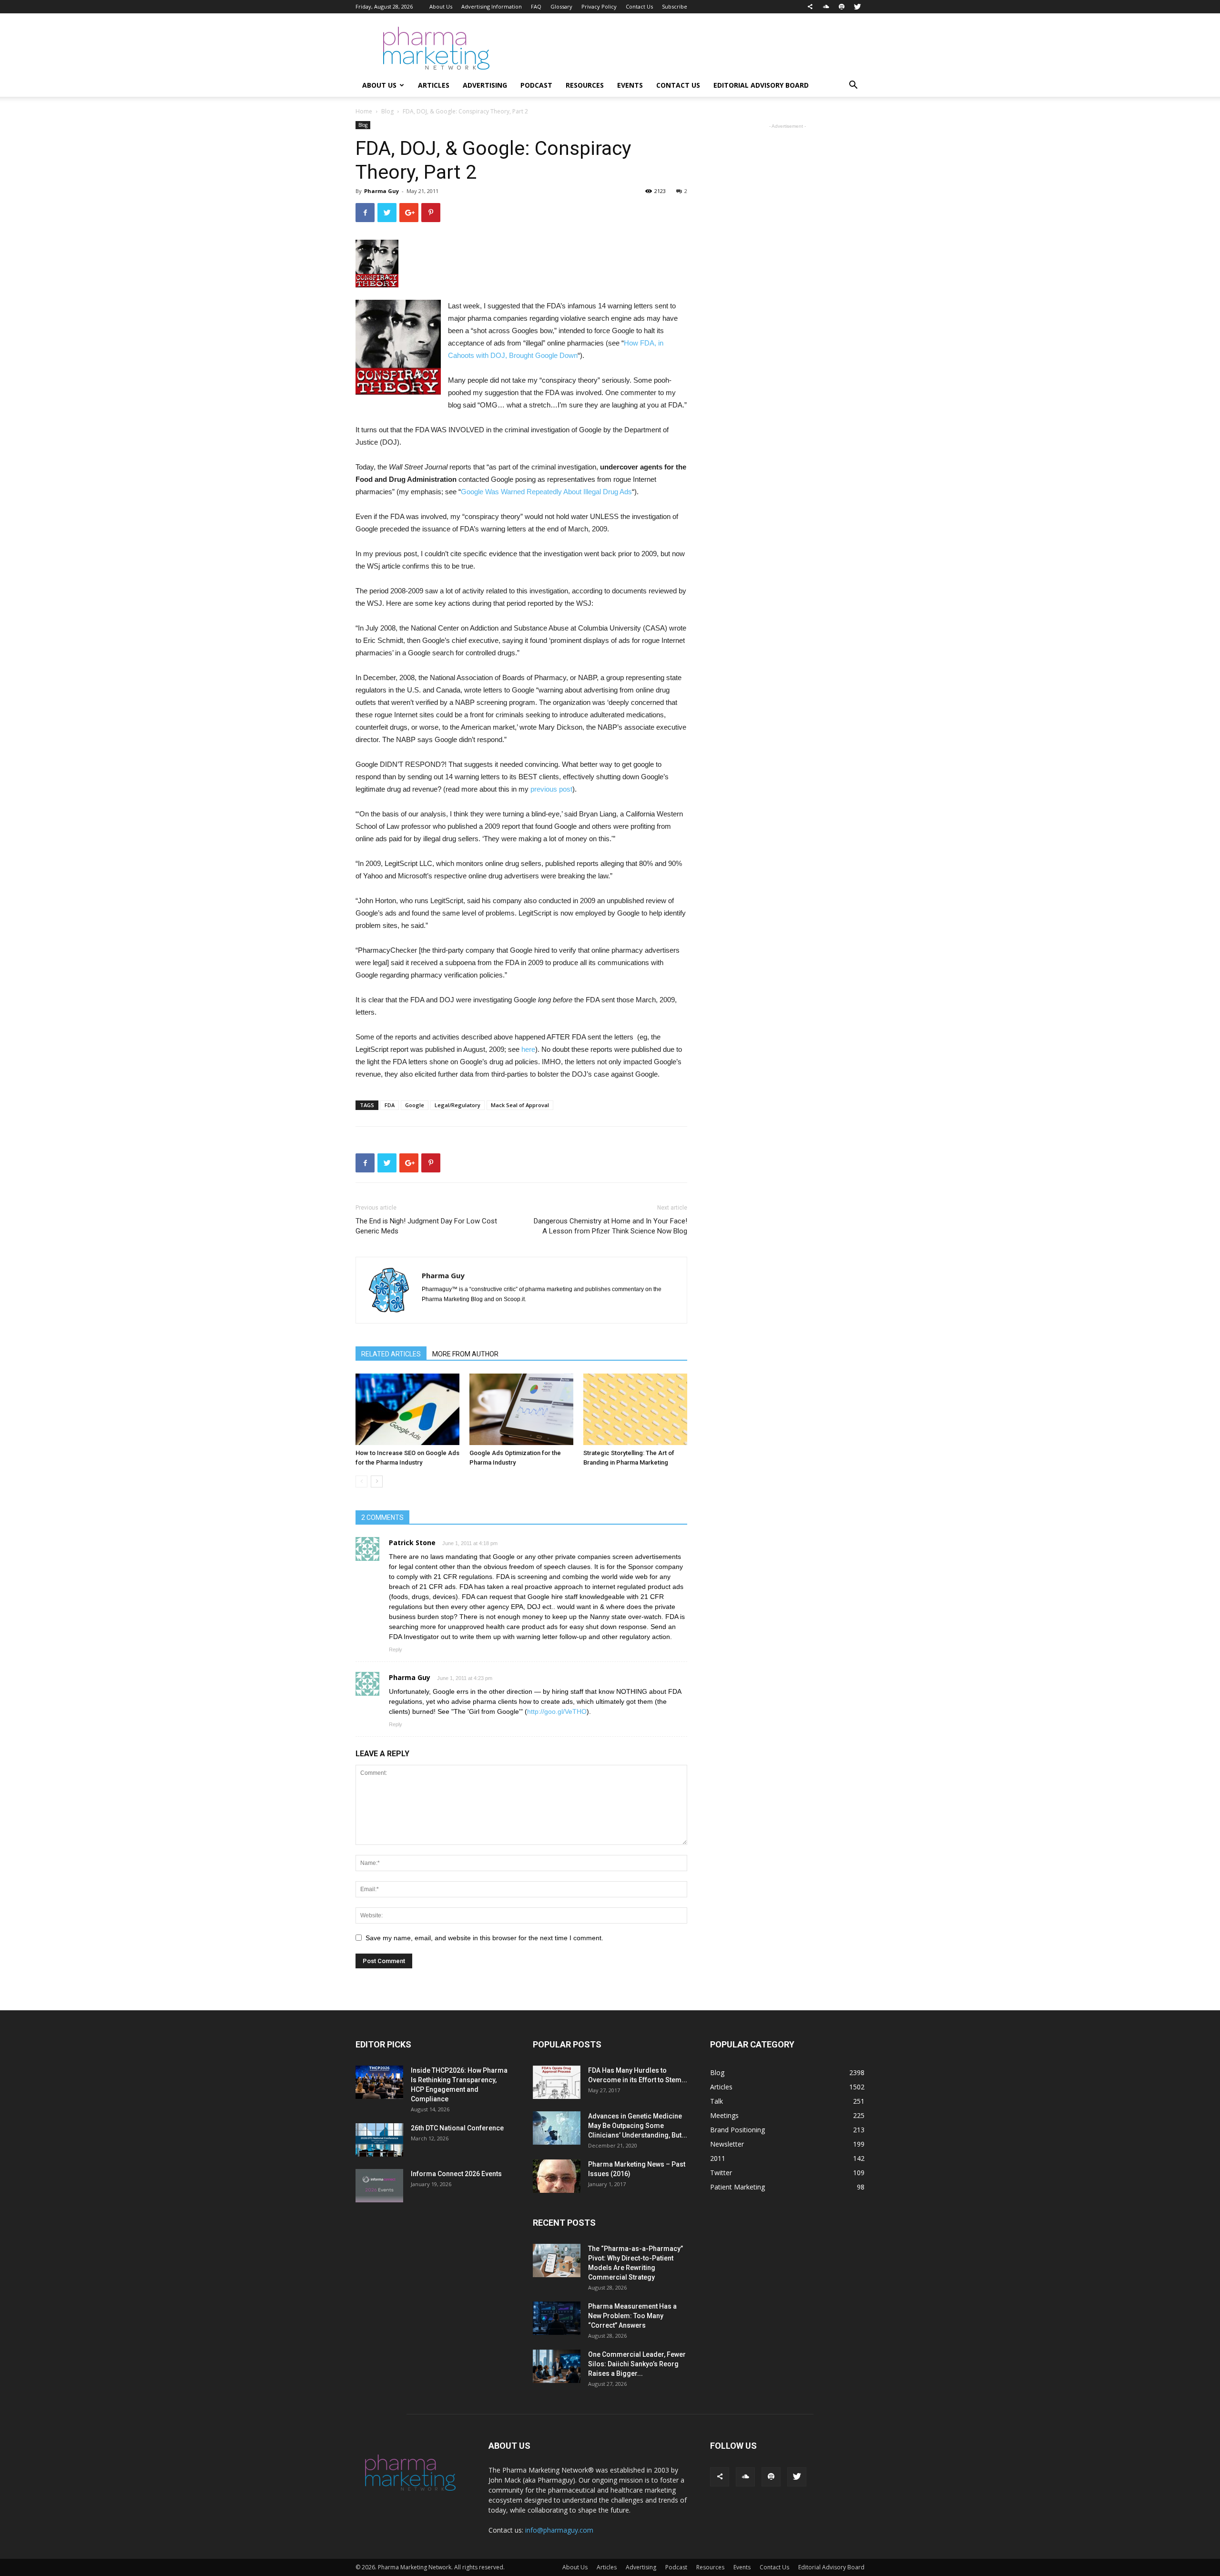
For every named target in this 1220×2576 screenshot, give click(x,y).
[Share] (810, 7)
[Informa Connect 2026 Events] (379, 2186)
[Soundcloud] (826, 7)
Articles (434, 85)
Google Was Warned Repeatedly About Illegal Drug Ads (546, 492)
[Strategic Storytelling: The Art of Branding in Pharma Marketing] (635, 1409)
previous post (551, 789)
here (528, 1049)
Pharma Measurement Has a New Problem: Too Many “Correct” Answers (632, 2316)
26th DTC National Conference (457, 2128)
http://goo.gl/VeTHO (557, 1711)
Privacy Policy (599, 6)
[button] (853, 86)
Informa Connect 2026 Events (456, 2174)
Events (630, 85)
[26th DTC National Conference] (379, 2140)
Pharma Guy (381, 191)
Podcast (536, 85)
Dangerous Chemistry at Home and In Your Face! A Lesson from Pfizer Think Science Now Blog (610, 1226)
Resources (585, 85)
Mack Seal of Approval (520, 1105)
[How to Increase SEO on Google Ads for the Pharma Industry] (407, 1409)
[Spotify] (842, 7)
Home (364, 111)
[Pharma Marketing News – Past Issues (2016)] (557, 2176)
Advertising (485, 85)
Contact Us (639, 6)
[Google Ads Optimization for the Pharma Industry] (521, 1409)
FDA (390, 1105)
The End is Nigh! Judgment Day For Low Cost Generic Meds (426, 1226)
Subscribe (675, 6)
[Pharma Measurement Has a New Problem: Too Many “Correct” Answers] (557, 2318)
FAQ (536, 6)
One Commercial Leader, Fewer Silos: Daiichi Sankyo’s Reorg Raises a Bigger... (637, 2364)
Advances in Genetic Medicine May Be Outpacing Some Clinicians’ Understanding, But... (638, 2126)
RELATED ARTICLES (391, 1354)
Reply (396, 1649)
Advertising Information (492, 6)
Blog (387, 111)
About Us (441, 6)
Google (415, 1105)
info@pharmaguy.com (559, 2530)
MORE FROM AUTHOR (465, 1354)
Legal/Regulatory (457, 1105)
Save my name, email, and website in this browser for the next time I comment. (484, 1938)
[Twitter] (857, 7)
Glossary (561, 6)
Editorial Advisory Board (761, 85)
